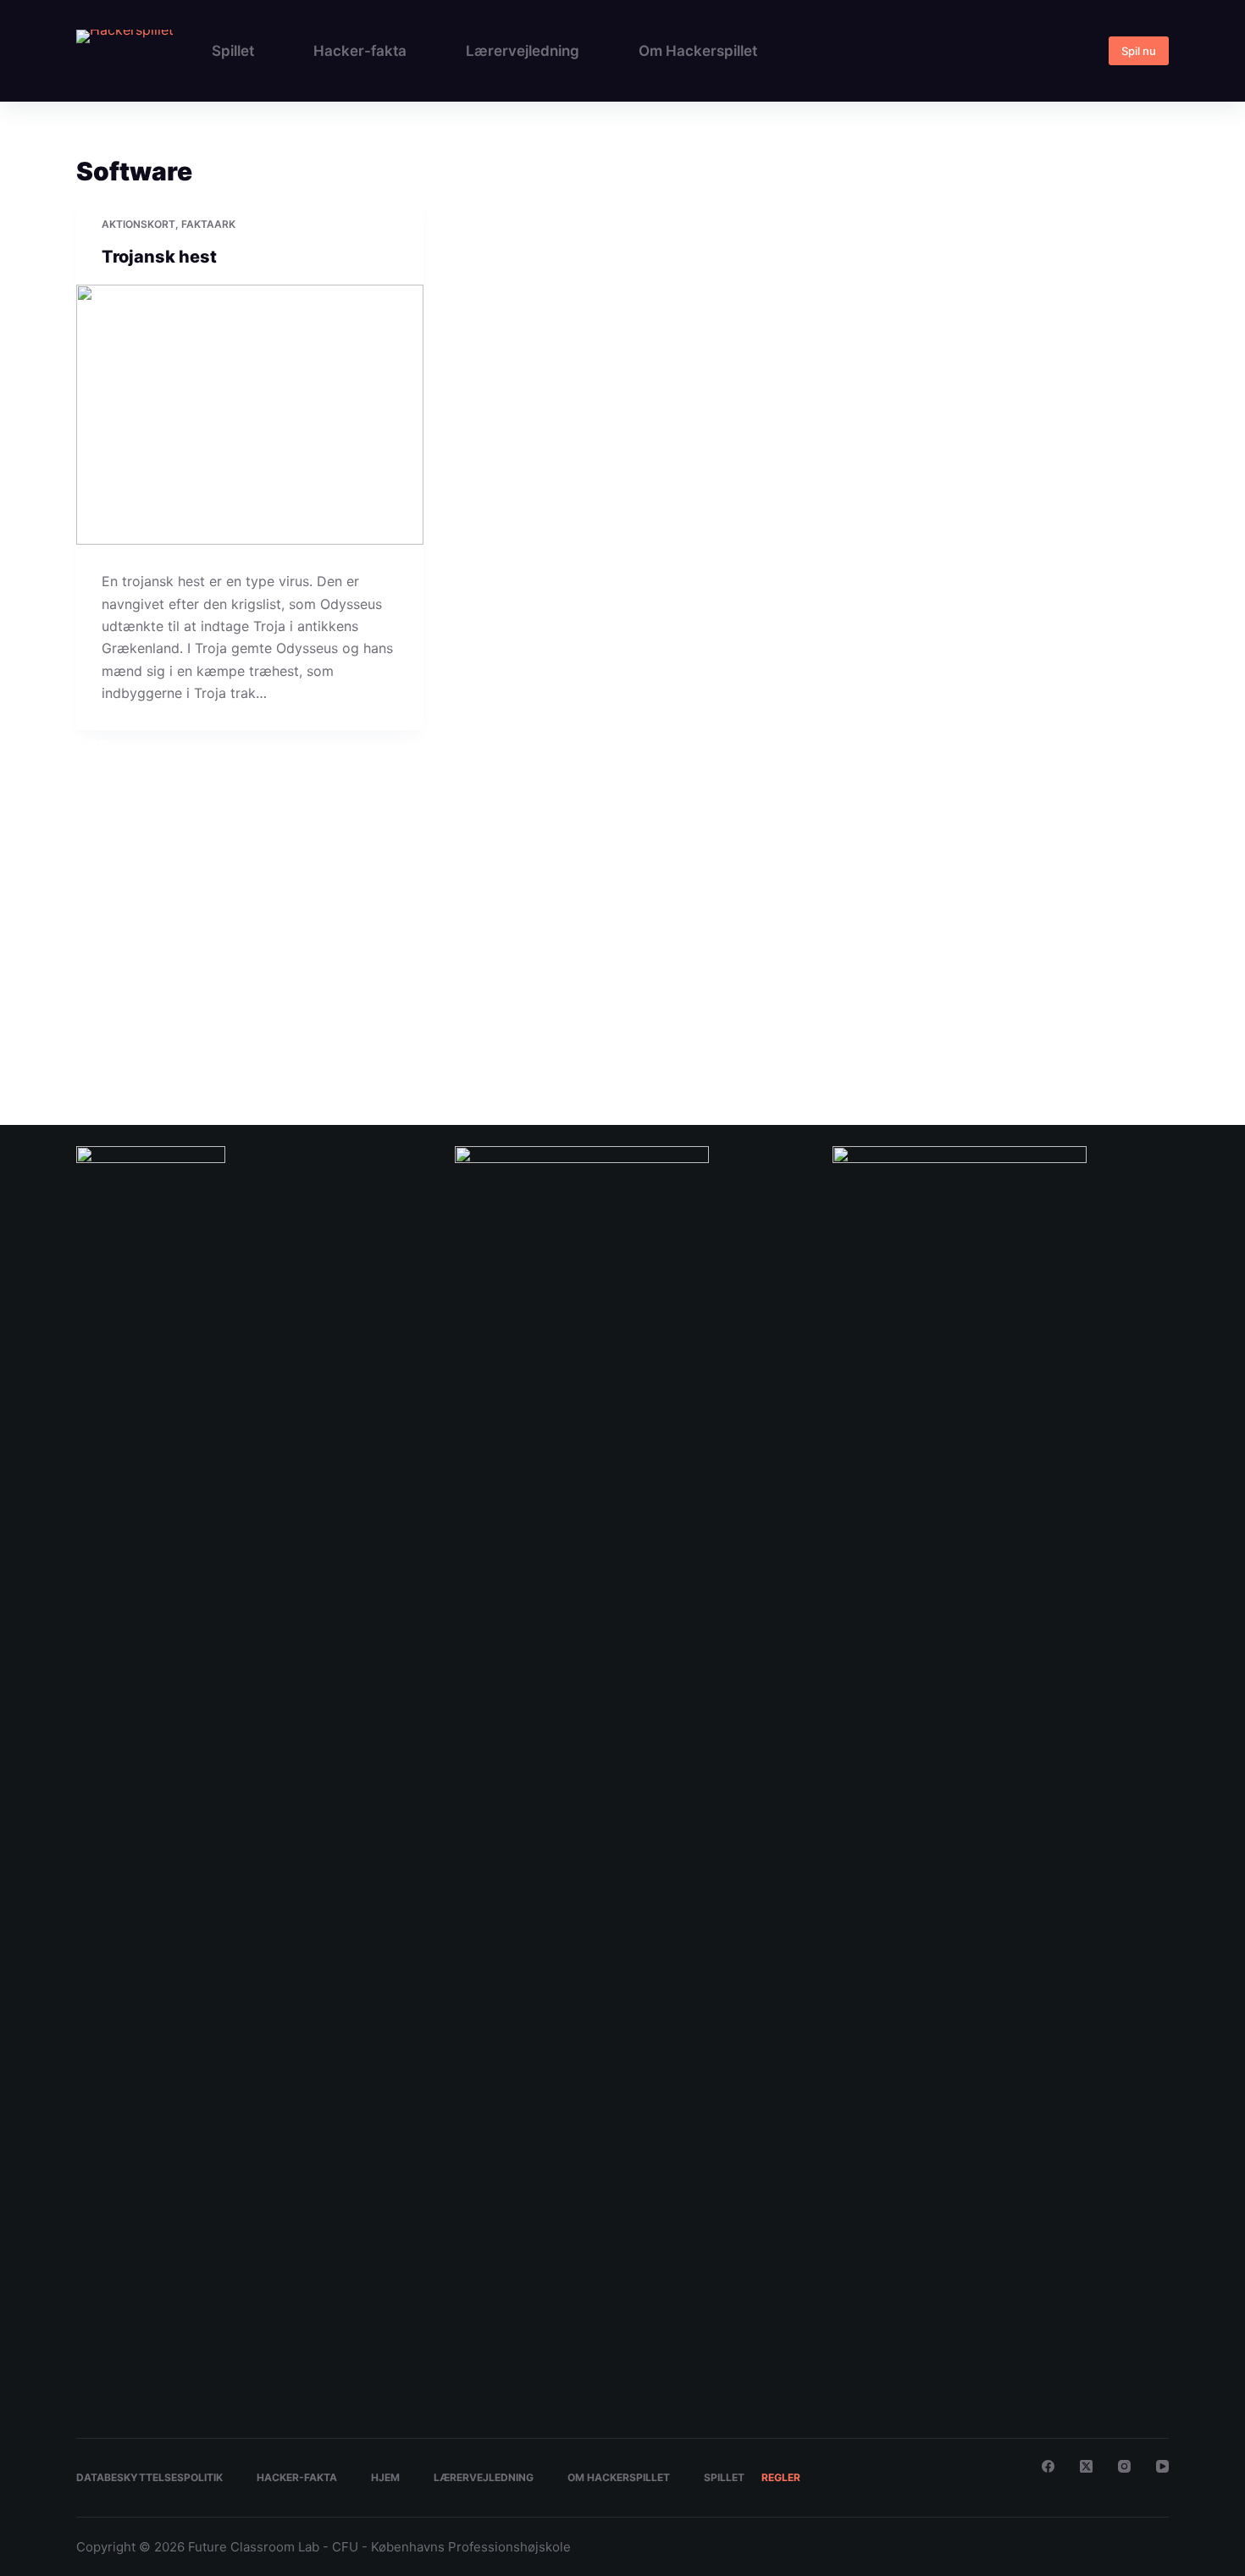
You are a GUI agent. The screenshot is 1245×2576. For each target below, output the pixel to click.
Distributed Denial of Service (855, 996)
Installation (100, 1025)
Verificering (224, 1059)
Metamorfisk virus (504, 1025)
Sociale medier (966, 1025)
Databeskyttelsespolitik (149, 2477)
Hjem (385, 2477)
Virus (282, 1053)
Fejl (973, 990)
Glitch (1094, 996)
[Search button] (1152, 786)
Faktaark (208, 224)
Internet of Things (166, 1025)
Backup (108, 996)
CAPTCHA (348, 996)
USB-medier (125, 1059)
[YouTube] (1162, 2466)
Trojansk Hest (1119, 1025)
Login (368, 1025)
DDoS (636, 996)
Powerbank (789, 1025)
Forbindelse (1022, 996)
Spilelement (113, 920)
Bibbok (177, 996)
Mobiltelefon (573, 1025)
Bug (299, 990)
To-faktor (1065, 1025)
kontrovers (329, 1025)
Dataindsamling (586, 996)
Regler (781, 2477)
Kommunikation (270, 1025)
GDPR (1065, 996)
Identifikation (1140, 996)
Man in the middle (423, 1025)
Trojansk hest (159, 257)
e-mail (935, 996)
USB (86, 1059)
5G (82, 996)
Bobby (210, 996)
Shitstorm (838, 1025)
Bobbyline (250, 996)
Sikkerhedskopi (896, 1025)
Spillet (233, 51)
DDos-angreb (682, 996)
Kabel (221, 1025)
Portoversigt (734, 1025)
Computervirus (461, 990)
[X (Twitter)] (1086, 2466)
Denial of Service (752, 996)
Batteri (143, 996)
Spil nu (1139, 51)
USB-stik (175, 1059)
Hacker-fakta (360, 51)
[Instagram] (1124, 2466)
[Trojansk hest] (250, 415)
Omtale (619, 1025)
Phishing (657, 1025)
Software (1021, 1025)
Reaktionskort (121, 897)
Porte (692, 1025)
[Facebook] (1048, 2466)
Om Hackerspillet (698, 51)
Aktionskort (138, 224)
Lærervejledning (523, 51)
